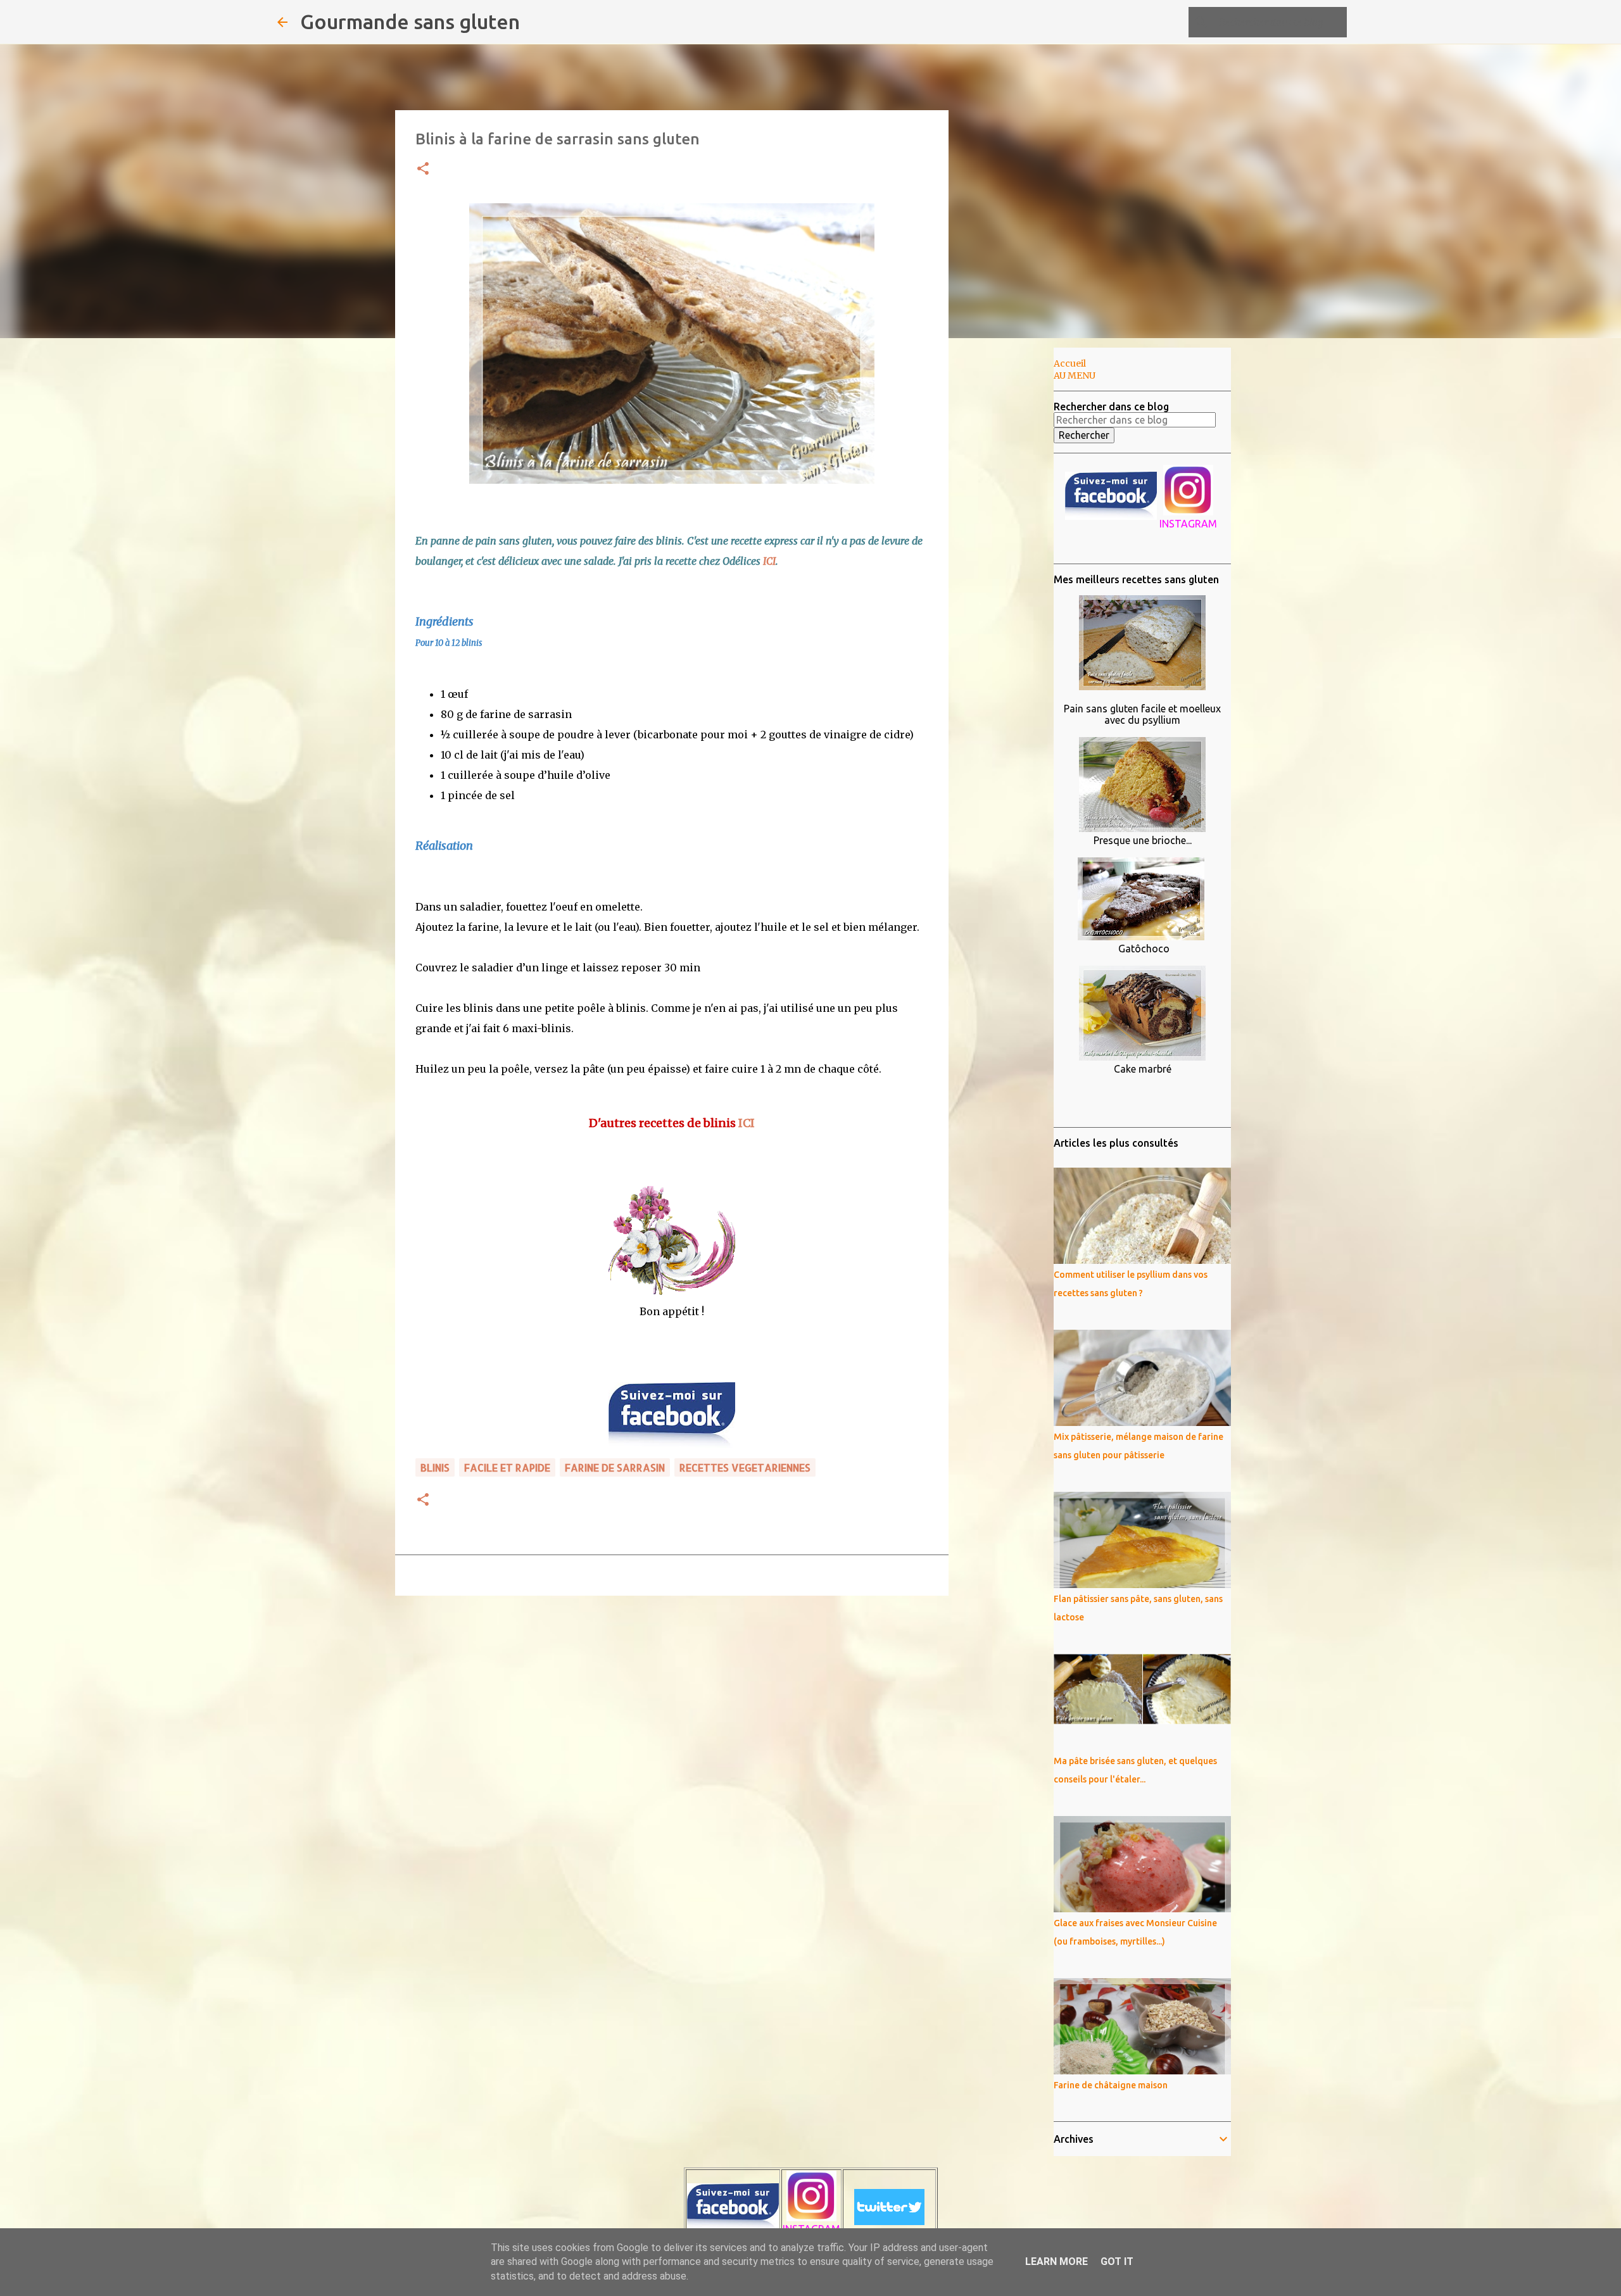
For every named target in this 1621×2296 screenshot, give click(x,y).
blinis (435, 1467)
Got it (1117, 2261)
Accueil (1070, 363)
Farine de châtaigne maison (1111, 2085)
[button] (423, 169)
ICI (769, 561)
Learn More (1056, 2261)
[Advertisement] (1013, 547)
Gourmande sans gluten (410, 22)
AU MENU (1075, 375)
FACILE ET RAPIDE (507, 1467)
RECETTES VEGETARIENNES (745, 1467)
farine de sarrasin (615, 1467)
